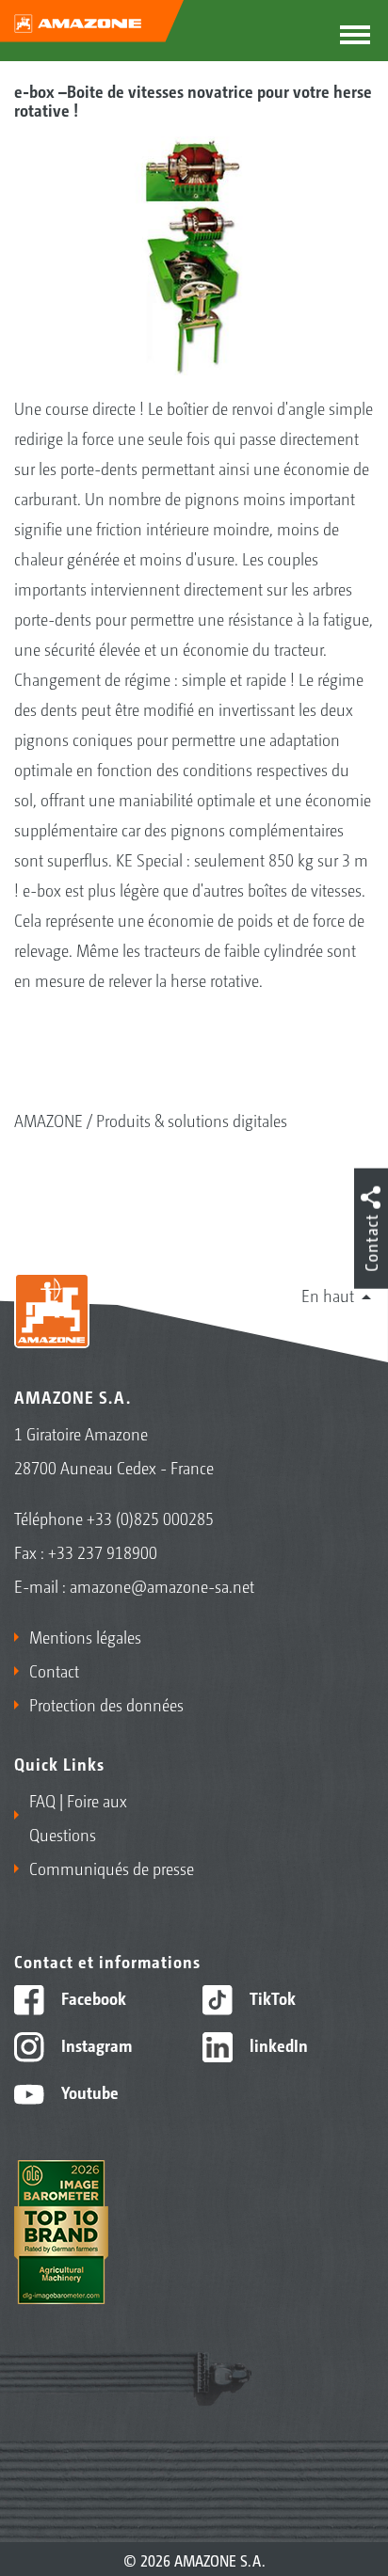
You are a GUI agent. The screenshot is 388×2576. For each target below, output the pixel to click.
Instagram (95, 2044)
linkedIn (277, 2044)
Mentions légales (85, 1636)
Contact (54, 1670)
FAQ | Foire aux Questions (78, 1817)
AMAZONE (48, 1120)
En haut (328, 1295)
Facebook (92, 1997)
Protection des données (106, 1704)
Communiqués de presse (112, 1868)
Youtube (88, 2091)
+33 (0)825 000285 (150, 1518)
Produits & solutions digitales (192, 1120)
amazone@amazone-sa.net (162, 1585)
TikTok (271, 1997)
